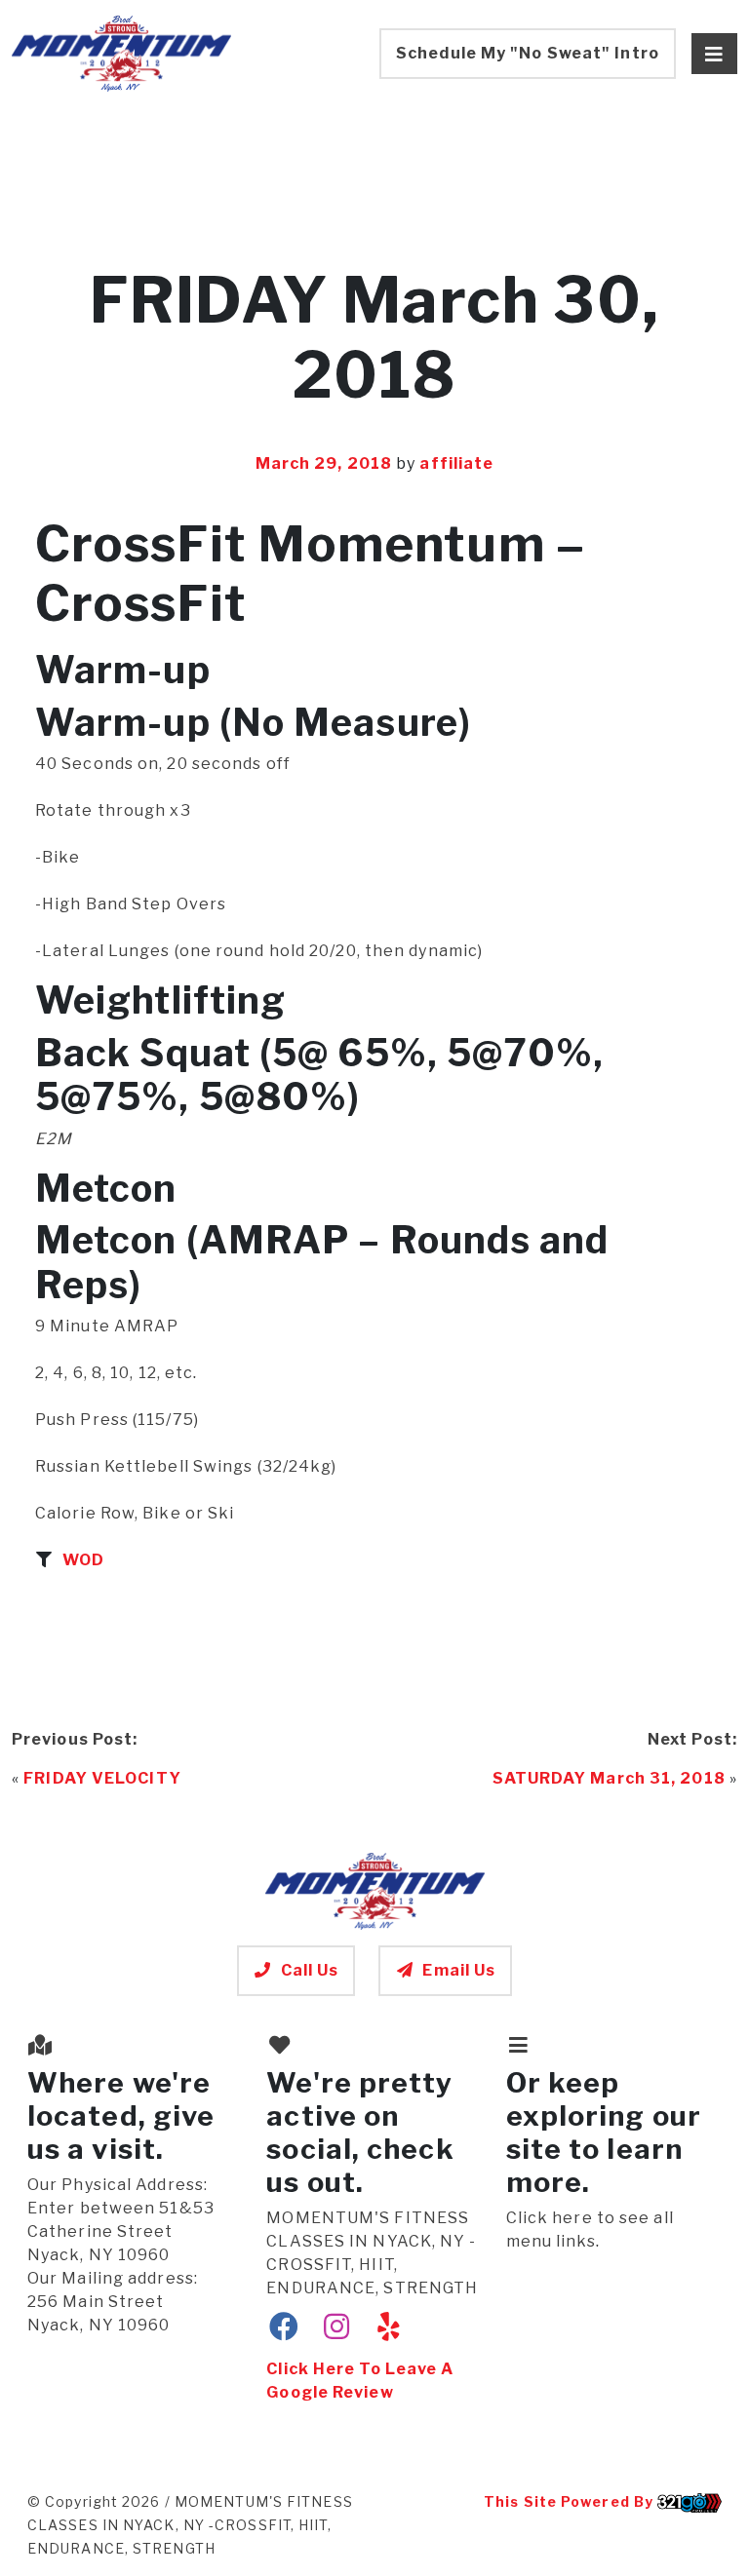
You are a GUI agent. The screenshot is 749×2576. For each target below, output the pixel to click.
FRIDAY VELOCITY (102, 1778)
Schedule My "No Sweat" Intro (528, 53)
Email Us (459, 1970)
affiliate (456, 463)
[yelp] (389, 2327)
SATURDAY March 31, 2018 (609, 1778)
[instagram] (337, 2327)
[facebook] (284, 2327)
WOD (83, 1560)
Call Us (310, 1970)
